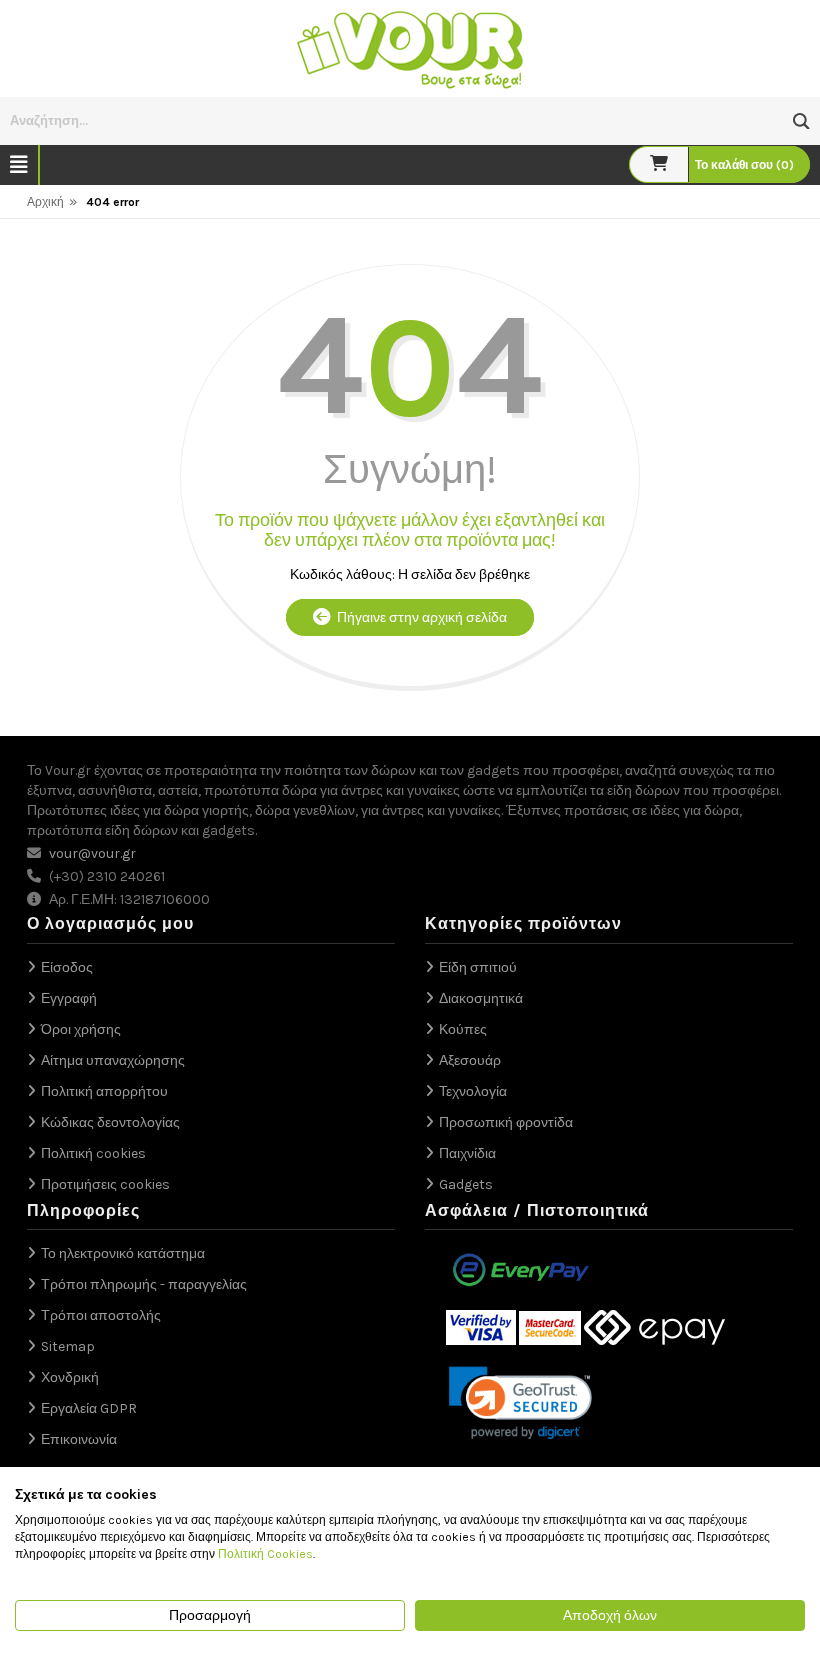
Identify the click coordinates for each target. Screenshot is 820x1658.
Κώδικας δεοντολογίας (110, 1122)
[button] (801, 121)
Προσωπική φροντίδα (506, 1122)
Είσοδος (67, 967)
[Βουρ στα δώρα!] (410, 47)
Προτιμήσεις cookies (105, 1184)
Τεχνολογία (473, 1091)
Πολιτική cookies (93, 1153)
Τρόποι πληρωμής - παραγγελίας (144, 1284)
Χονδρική (70, 1377)
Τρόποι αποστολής (101, 1315)
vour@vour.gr (92, 853)
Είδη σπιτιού (478, 967)
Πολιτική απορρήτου (104, 1091)
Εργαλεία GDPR (89, 1408)
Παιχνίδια (467, 1153)
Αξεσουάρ (470, 1060)
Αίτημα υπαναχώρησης (113, 1060)
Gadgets (466, 1184)
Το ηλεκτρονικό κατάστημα (123, 1253)
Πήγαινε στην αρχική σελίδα (419, 617)
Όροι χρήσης (81, 1029)
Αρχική (45, 202)
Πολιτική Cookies (265, 1554)
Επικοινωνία (79, 1439)
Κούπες (463, 1029)
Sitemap (68, 1346)
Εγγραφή (69, 998)
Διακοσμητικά (481, 998)
